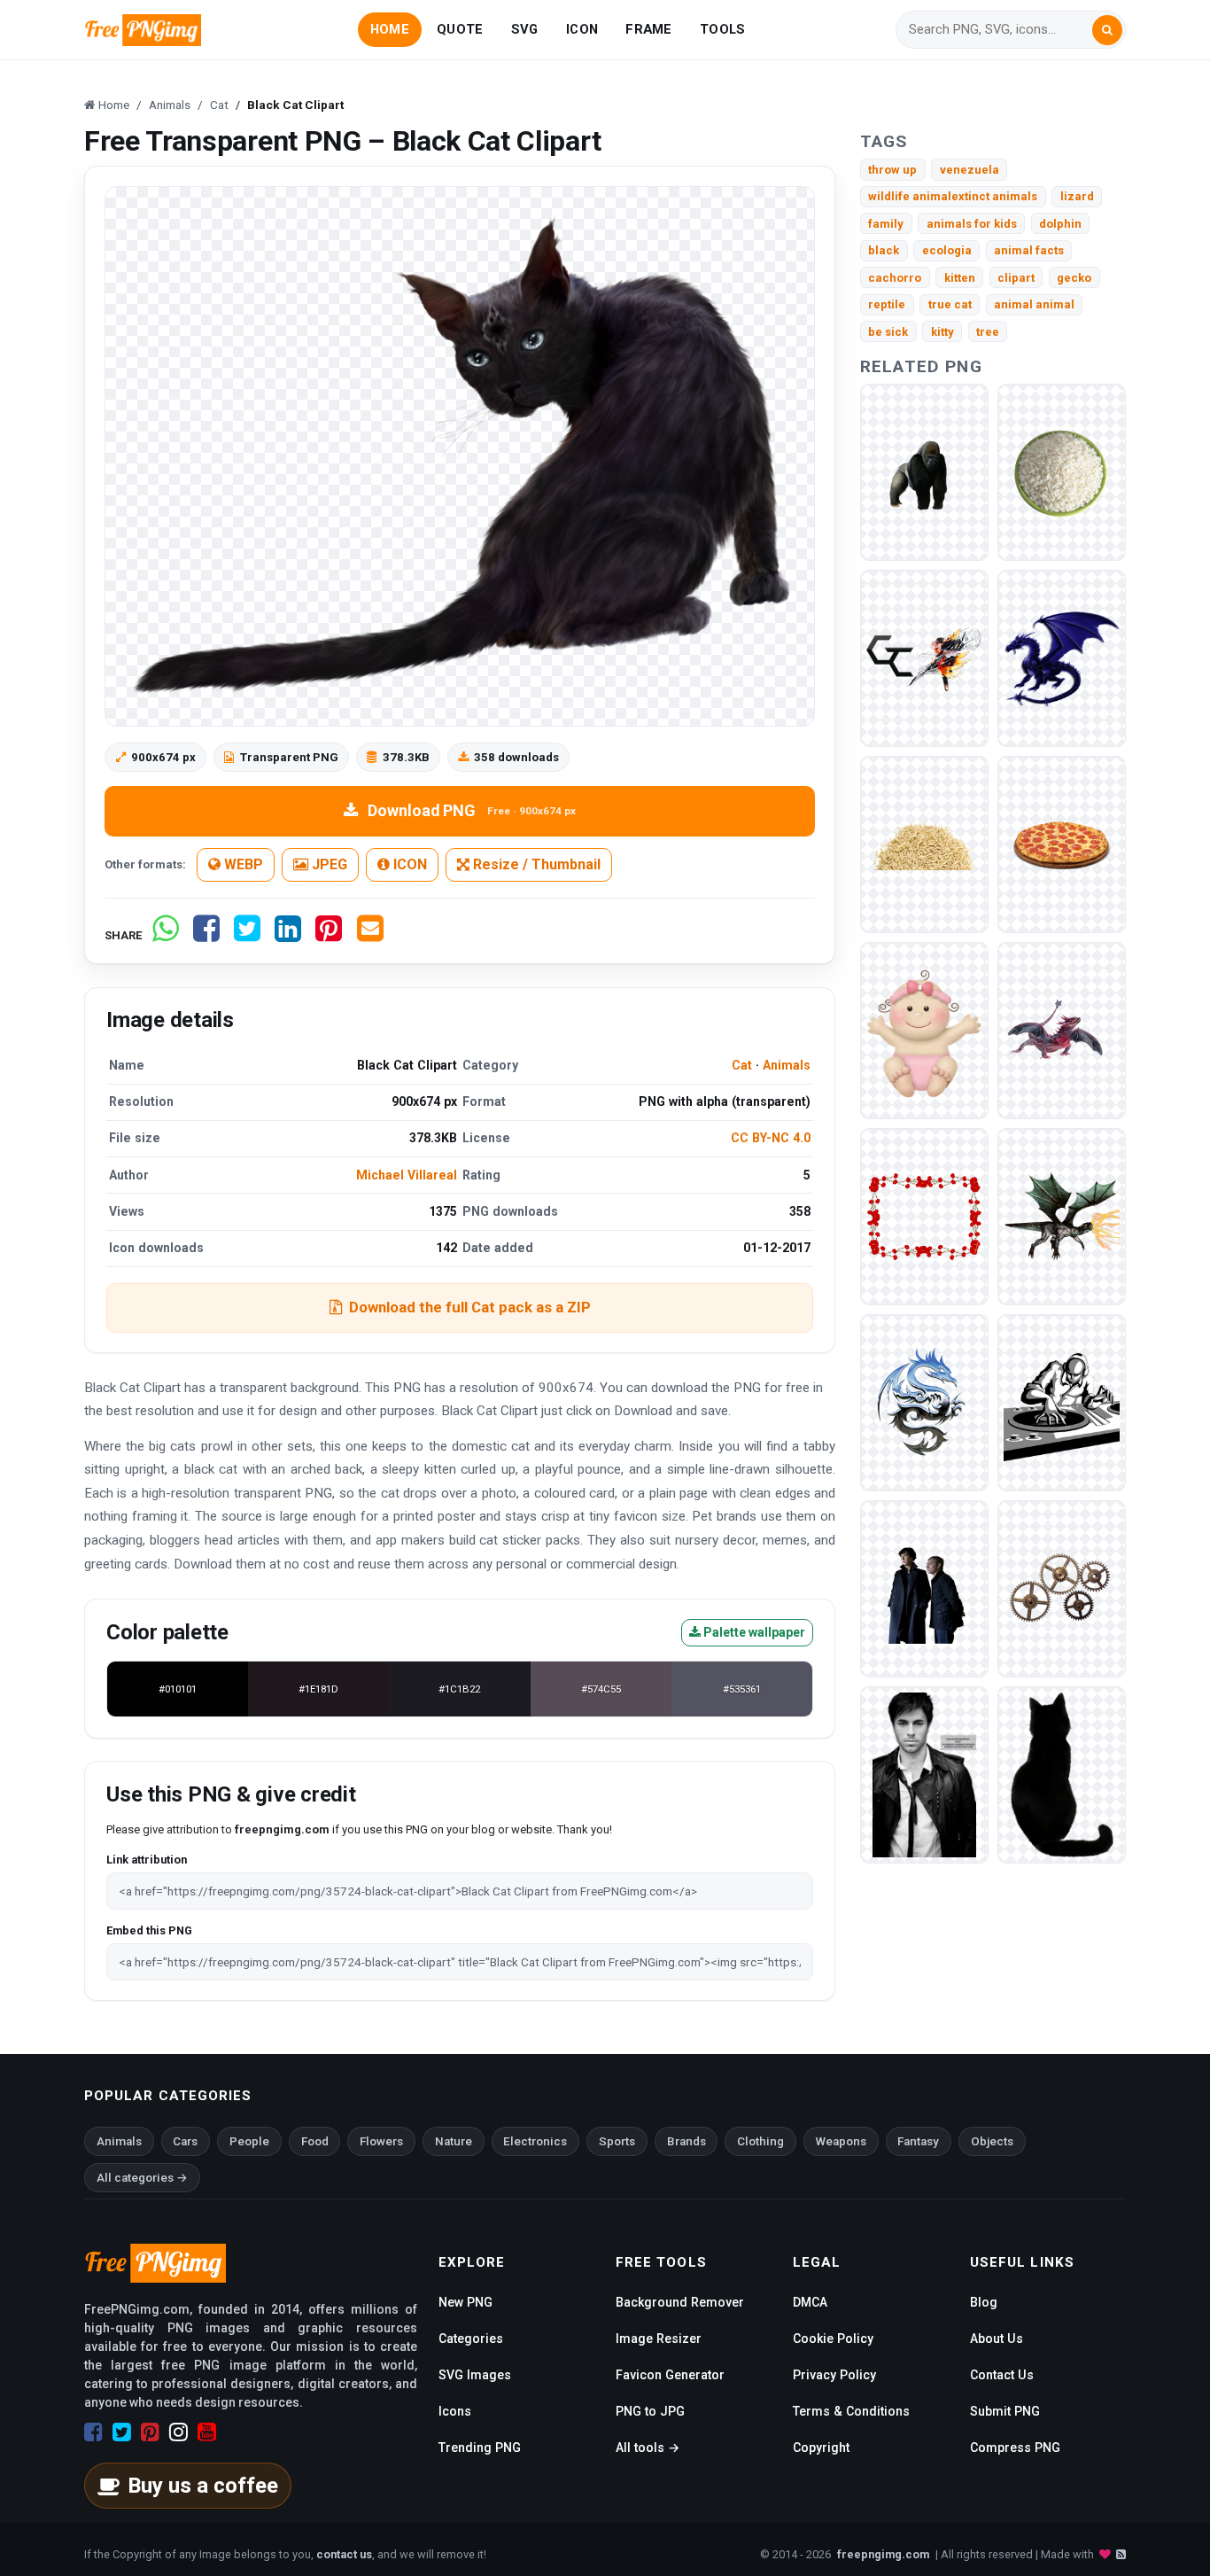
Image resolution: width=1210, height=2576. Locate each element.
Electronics (535, 2141)
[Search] (1107, 30)
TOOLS (722, 29)
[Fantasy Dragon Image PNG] (1062, 658)
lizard (1077, 196)
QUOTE (460, 29)
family (886, 224)
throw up (892, 170)
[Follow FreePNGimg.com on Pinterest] (150, 2432)
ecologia (947, 250)
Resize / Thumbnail (535, 864)
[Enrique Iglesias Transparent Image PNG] (924, 1774)
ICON (582, 29)
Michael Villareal (407, 1175)
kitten (960, 278)
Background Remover (680, 2302)
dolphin (1060, 224)
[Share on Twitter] (247, 935)
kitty (942, 332)
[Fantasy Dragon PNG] (924, 1402)
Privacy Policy (834, 2375)
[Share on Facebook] (206, 935)
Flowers (381, 2141)
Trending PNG (480, 2448)
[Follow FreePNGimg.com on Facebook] (93, 2432)
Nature (454, 2141)
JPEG (328, 864)
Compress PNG (1015, 2448)
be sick (888, 332)
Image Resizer (659, 2339)
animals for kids (972, 224)
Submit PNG (1005, 2411)
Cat (742, 1065)
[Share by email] (370, 935)
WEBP (242, 864)
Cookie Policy (833, 2339)
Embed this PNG (149, 1930)
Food (315, 2141)
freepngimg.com (883, 2554)
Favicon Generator (670, 2375)
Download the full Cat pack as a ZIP (470, 1307)
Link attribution (147, 1860)
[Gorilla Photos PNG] (924, 472)
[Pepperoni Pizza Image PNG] (1062, 844)
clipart (1016, 278)
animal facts (1029, 250)
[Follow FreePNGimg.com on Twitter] (122, 2432)
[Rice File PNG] (1062, 472)
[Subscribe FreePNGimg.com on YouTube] (207, 2432)
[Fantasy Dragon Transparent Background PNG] (1062, 1030)
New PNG (465, 2302)
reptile (887, 304)
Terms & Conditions (851, 2411)
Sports (617, 2141)
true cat (950, 304)
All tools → (648, 2448)
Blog (984, 2302)
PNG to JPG (650, 2411)
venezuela (970, 170)
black (884, 250)
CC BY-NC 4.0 (771, 1138)
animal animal (1034, 304)
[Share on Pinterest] (329, 935)
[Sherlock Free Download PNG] (924, 1588)
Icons (455, 2411)
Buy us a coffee (203, 2486)
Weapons (841, 2141)
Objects (992, 2141)
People (249, 2141)
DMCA (810, 2302)
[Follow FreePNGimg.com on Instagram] (178, 2432)
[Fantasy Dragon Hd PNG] (1062, 1216)
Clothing (760, 2141)
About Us (997, 2339)
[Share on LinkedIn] (288, 935)
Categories (471, 2339)
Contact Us (1002, 2375)
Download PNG (472, 810)
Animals (787, 1065)
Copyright (821, 2448)
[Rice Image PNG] (924, 844)
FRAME (648, 29)
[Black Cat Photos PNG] (1062, 1774)
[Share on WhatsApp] (166, 935)
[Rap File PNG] (1062, 1402)
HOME (390, 29)
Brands (686, 2141)
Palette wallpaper (753, 1632)
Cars (185, 2141)
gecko (1074, 278)
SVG (525, 29)
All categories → (142, 2178)
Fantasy (918, 2141)
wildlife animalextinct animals (953, 196)
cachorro (895, 278)
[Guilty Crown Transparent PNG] (924, 658)
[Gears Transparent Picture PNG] (1062, 1588)
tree (988, 332)
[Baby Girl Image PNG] (924, 1030)
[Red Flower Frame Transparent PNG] (924, 1216)
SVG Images (475, 2375)
